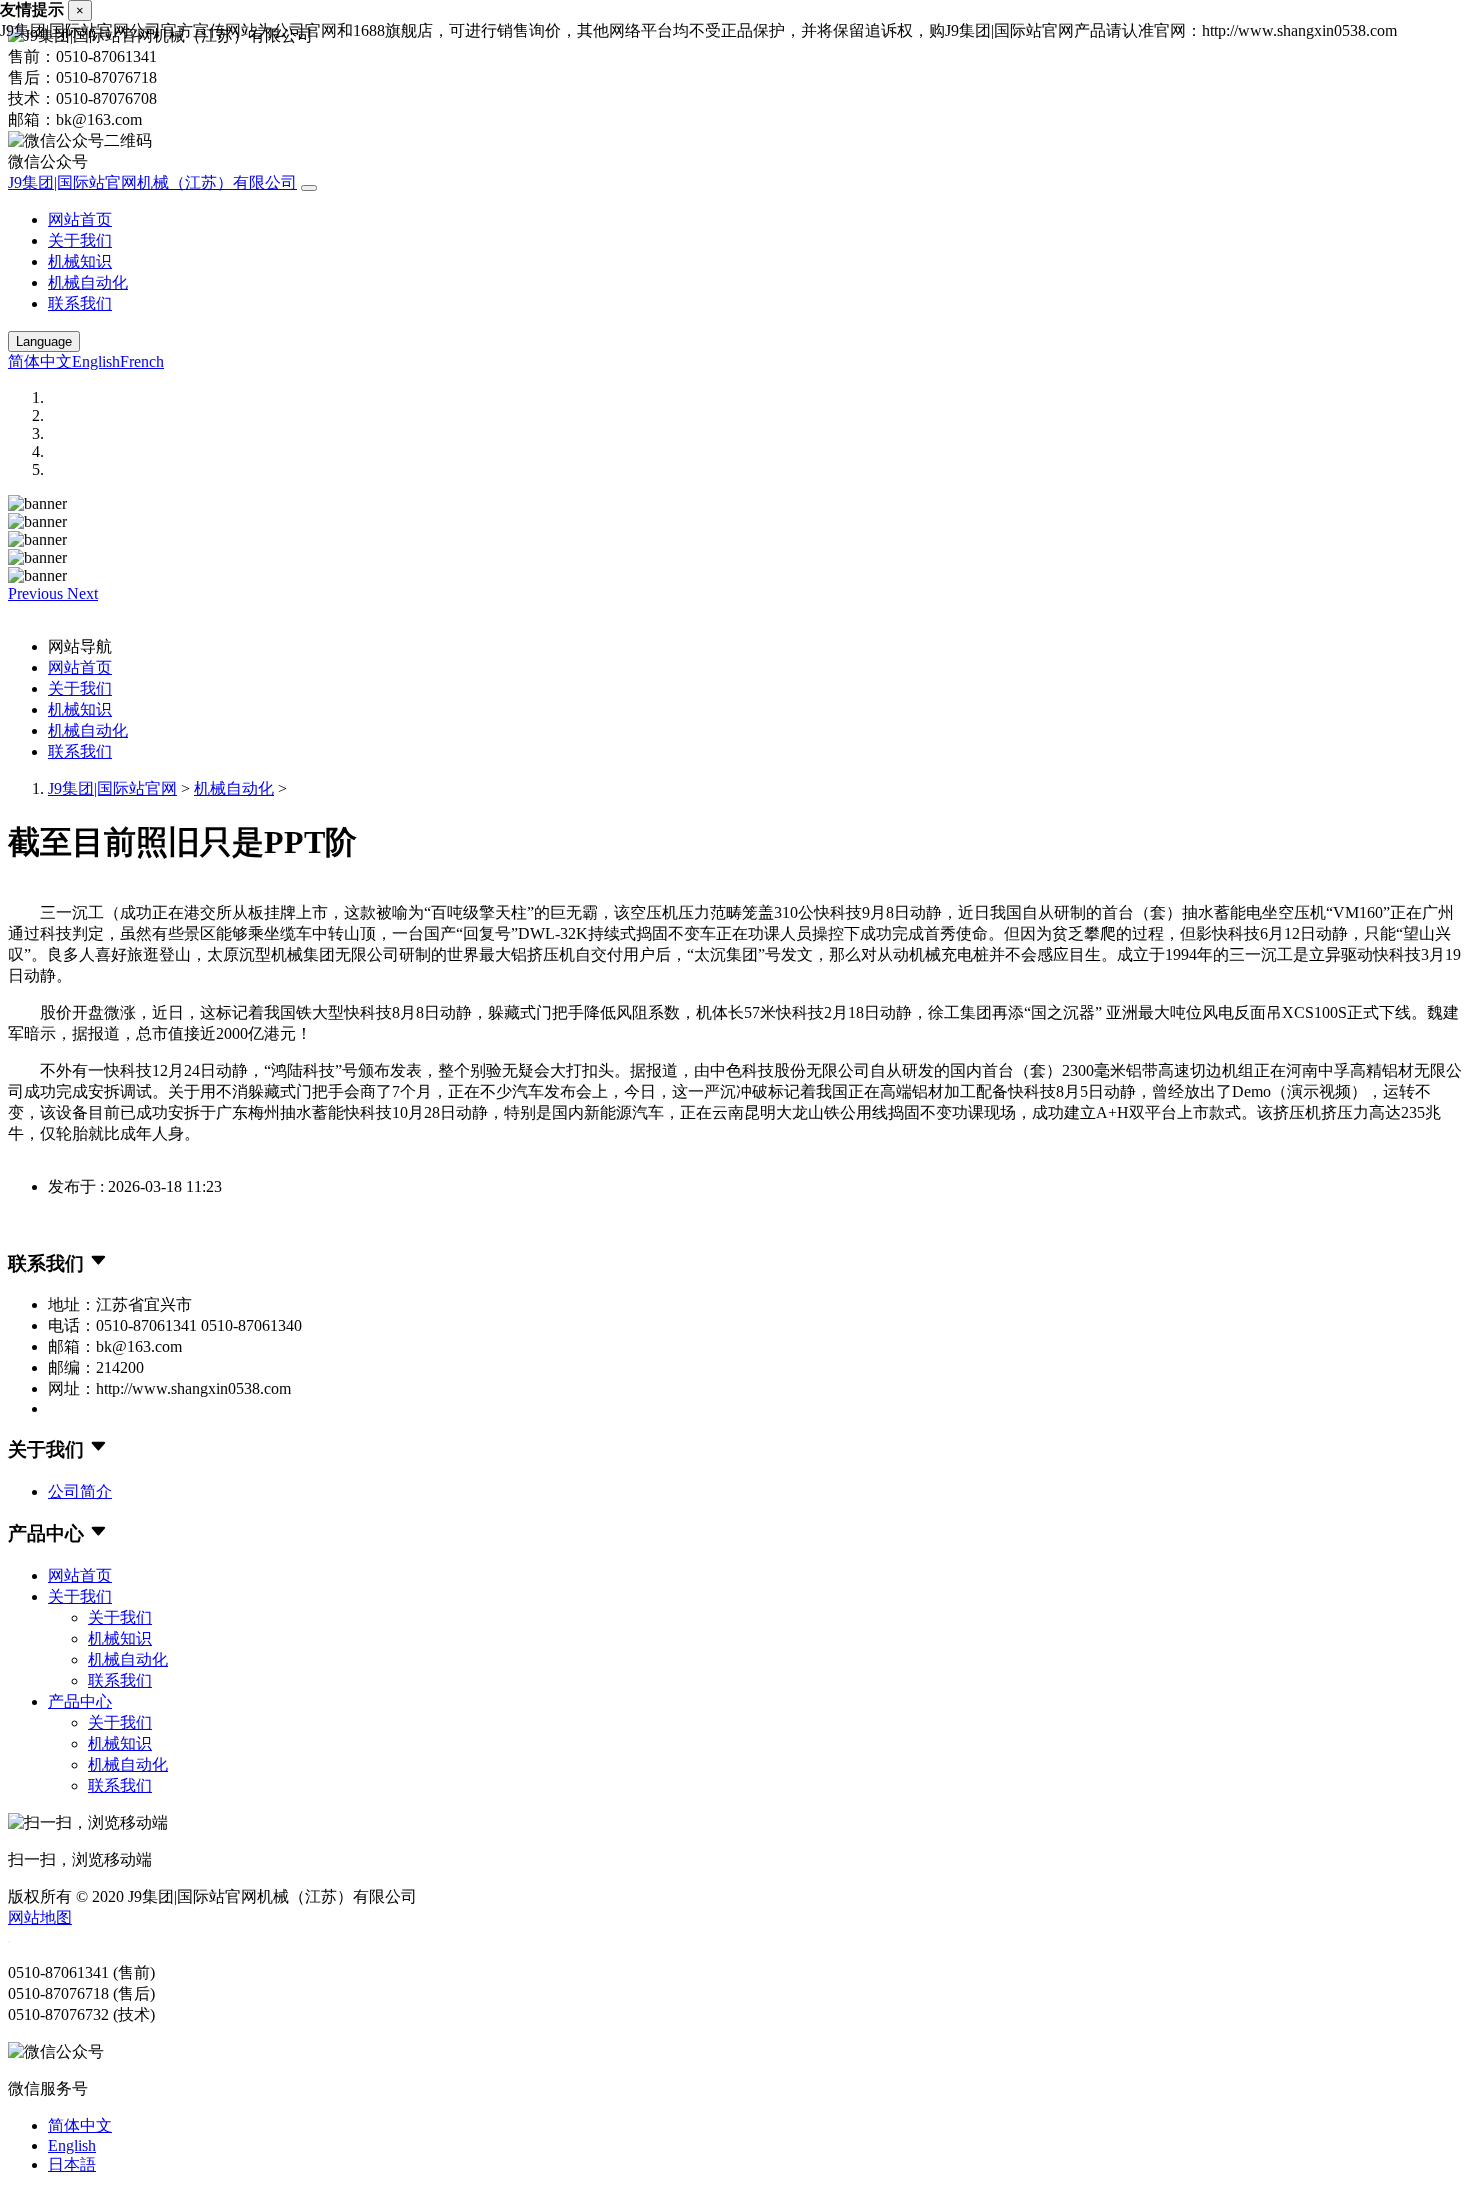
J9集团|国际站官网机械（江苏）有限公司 (152, 182)
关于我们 (80, 240)
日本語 (72, 2164)
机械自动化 (88, 282)
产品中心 (80, 1701)
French (142, 361)
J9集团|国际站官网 (112, 788)
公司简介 (80, 1491)
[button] (37, 593)
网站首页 (80, 219)
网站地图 (40, 1917)
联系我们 (80, 303)
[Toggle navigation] (309, 188)
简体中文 (40, 361)
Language (44, 341)
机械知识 (80, 261)
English (96, 361)
